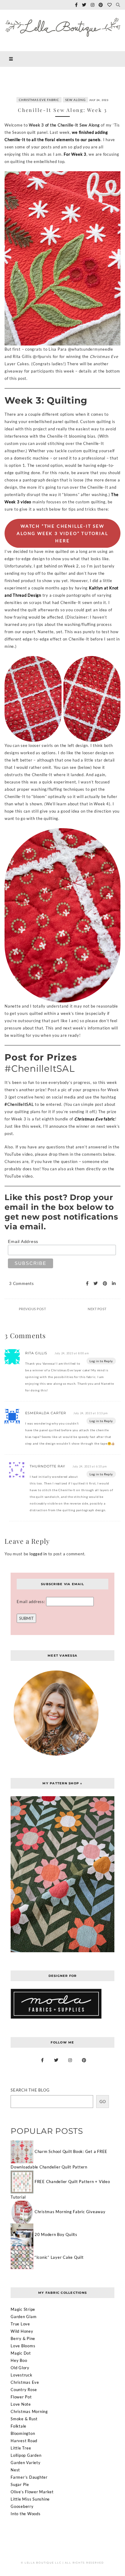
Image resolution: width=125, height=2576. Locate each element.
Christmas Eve (25, 2382)
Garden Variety (26, 2463)
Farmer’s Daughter (29, 2477)
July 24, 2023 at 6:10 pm (90, 1466)
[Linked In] (112, 1284)
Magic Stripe (23, 2309)
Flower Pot (21, 2397)
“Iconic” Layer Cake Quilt (59, 2257)
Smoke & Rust (24, 2419)
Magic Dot (21, 2353)
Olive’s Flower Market (32, 2492)
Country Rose (24, 2390)
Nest (15, 2470)
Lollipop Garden (26, 2455)
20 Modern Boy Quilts (56, 2234)
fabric (95, 1119)
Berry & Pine (23, 2338)
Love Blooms (23, 2346)
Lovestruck (22, 2375)
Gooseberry (22, 2506)
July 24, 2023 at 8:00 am (72, 1353)
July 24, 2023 (99, 100)
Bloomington (23, 2433)
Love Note (21, 2404)
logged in (38, 1554)
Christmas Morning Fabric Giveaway (70, 2212)
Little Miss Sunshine (30, 2499)
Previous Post (32, 1309)
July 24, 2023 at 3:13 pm (91, 1413)
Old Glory (20, 2368)
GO (103, 2102)
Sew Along (75, 100)
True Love (20, 2324)
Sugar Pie (20, 2484)
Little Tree (21, 2448)
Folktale (19, 2426)
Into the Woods (26, 2514)
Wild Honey (22, 2331)
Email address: (31, 1602)
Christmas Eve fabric (39, 100)
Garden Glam (24, 2317)
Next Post (97, 1309)
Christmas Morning (29, 2411)
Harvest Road (24, 2441)
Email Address (23, 1241)
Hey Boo (19, 2360)
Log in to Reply (101, 1361)
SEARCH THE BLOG (30, 2090)
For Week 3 (75, 154)
